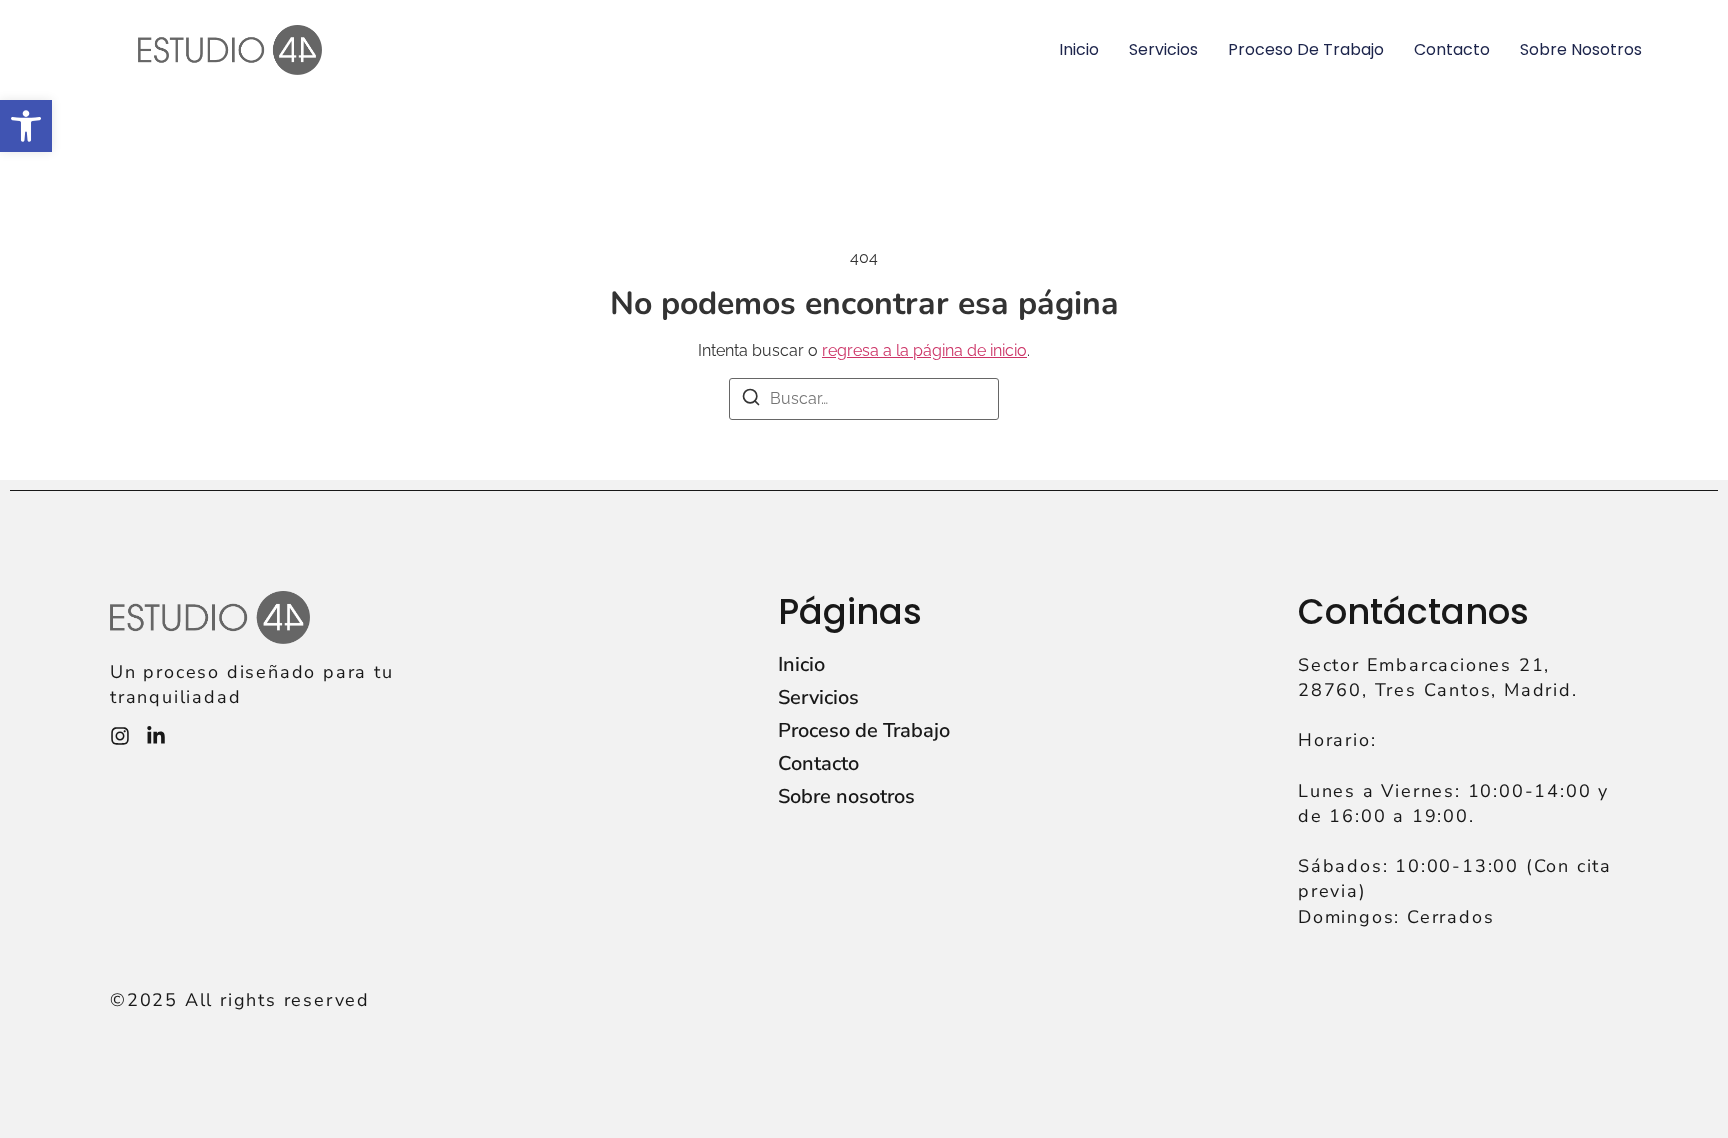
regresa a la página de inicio (924, 350)
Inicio (1079, 49)
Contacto (1452, 49)
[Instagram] (120, 736)
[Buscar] (751, 400)
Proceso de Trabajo (1306, 49)
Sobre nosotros (1581, 49)
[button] (26, 126)
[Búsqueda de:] (864, 399)
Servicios (1163, 49)
